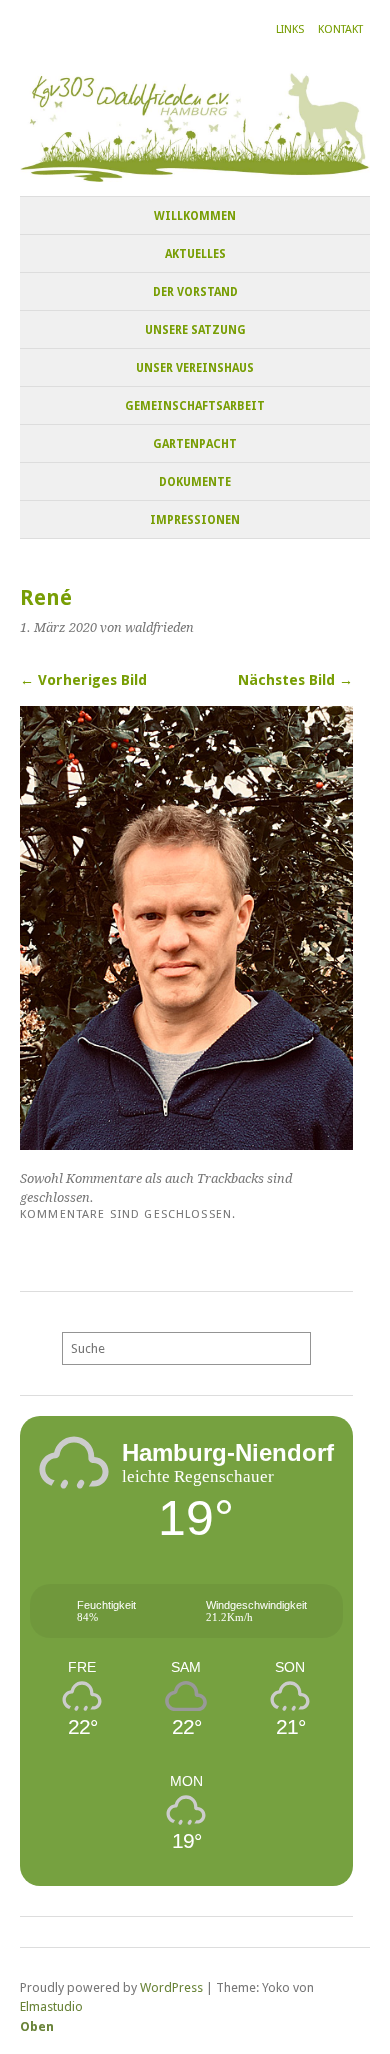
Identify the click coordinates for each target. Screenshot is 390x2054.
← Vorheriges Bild (83, 680)
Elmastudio (51, 2006)
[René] (186, 1144)
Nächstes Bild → (295, 680)
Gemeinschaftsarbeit (195, 406)
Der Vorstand (195, 292)
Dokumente (195, 482)
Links (290, 29)
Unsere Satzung (195, 330)
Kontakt (340, 29)
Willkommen (195, 216)
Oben (37, 2026)
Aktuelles (195, 254)
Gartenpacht (195, 444)
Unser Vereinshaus (195, 368)
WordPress (171, 1987)
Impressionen (195, 520)
